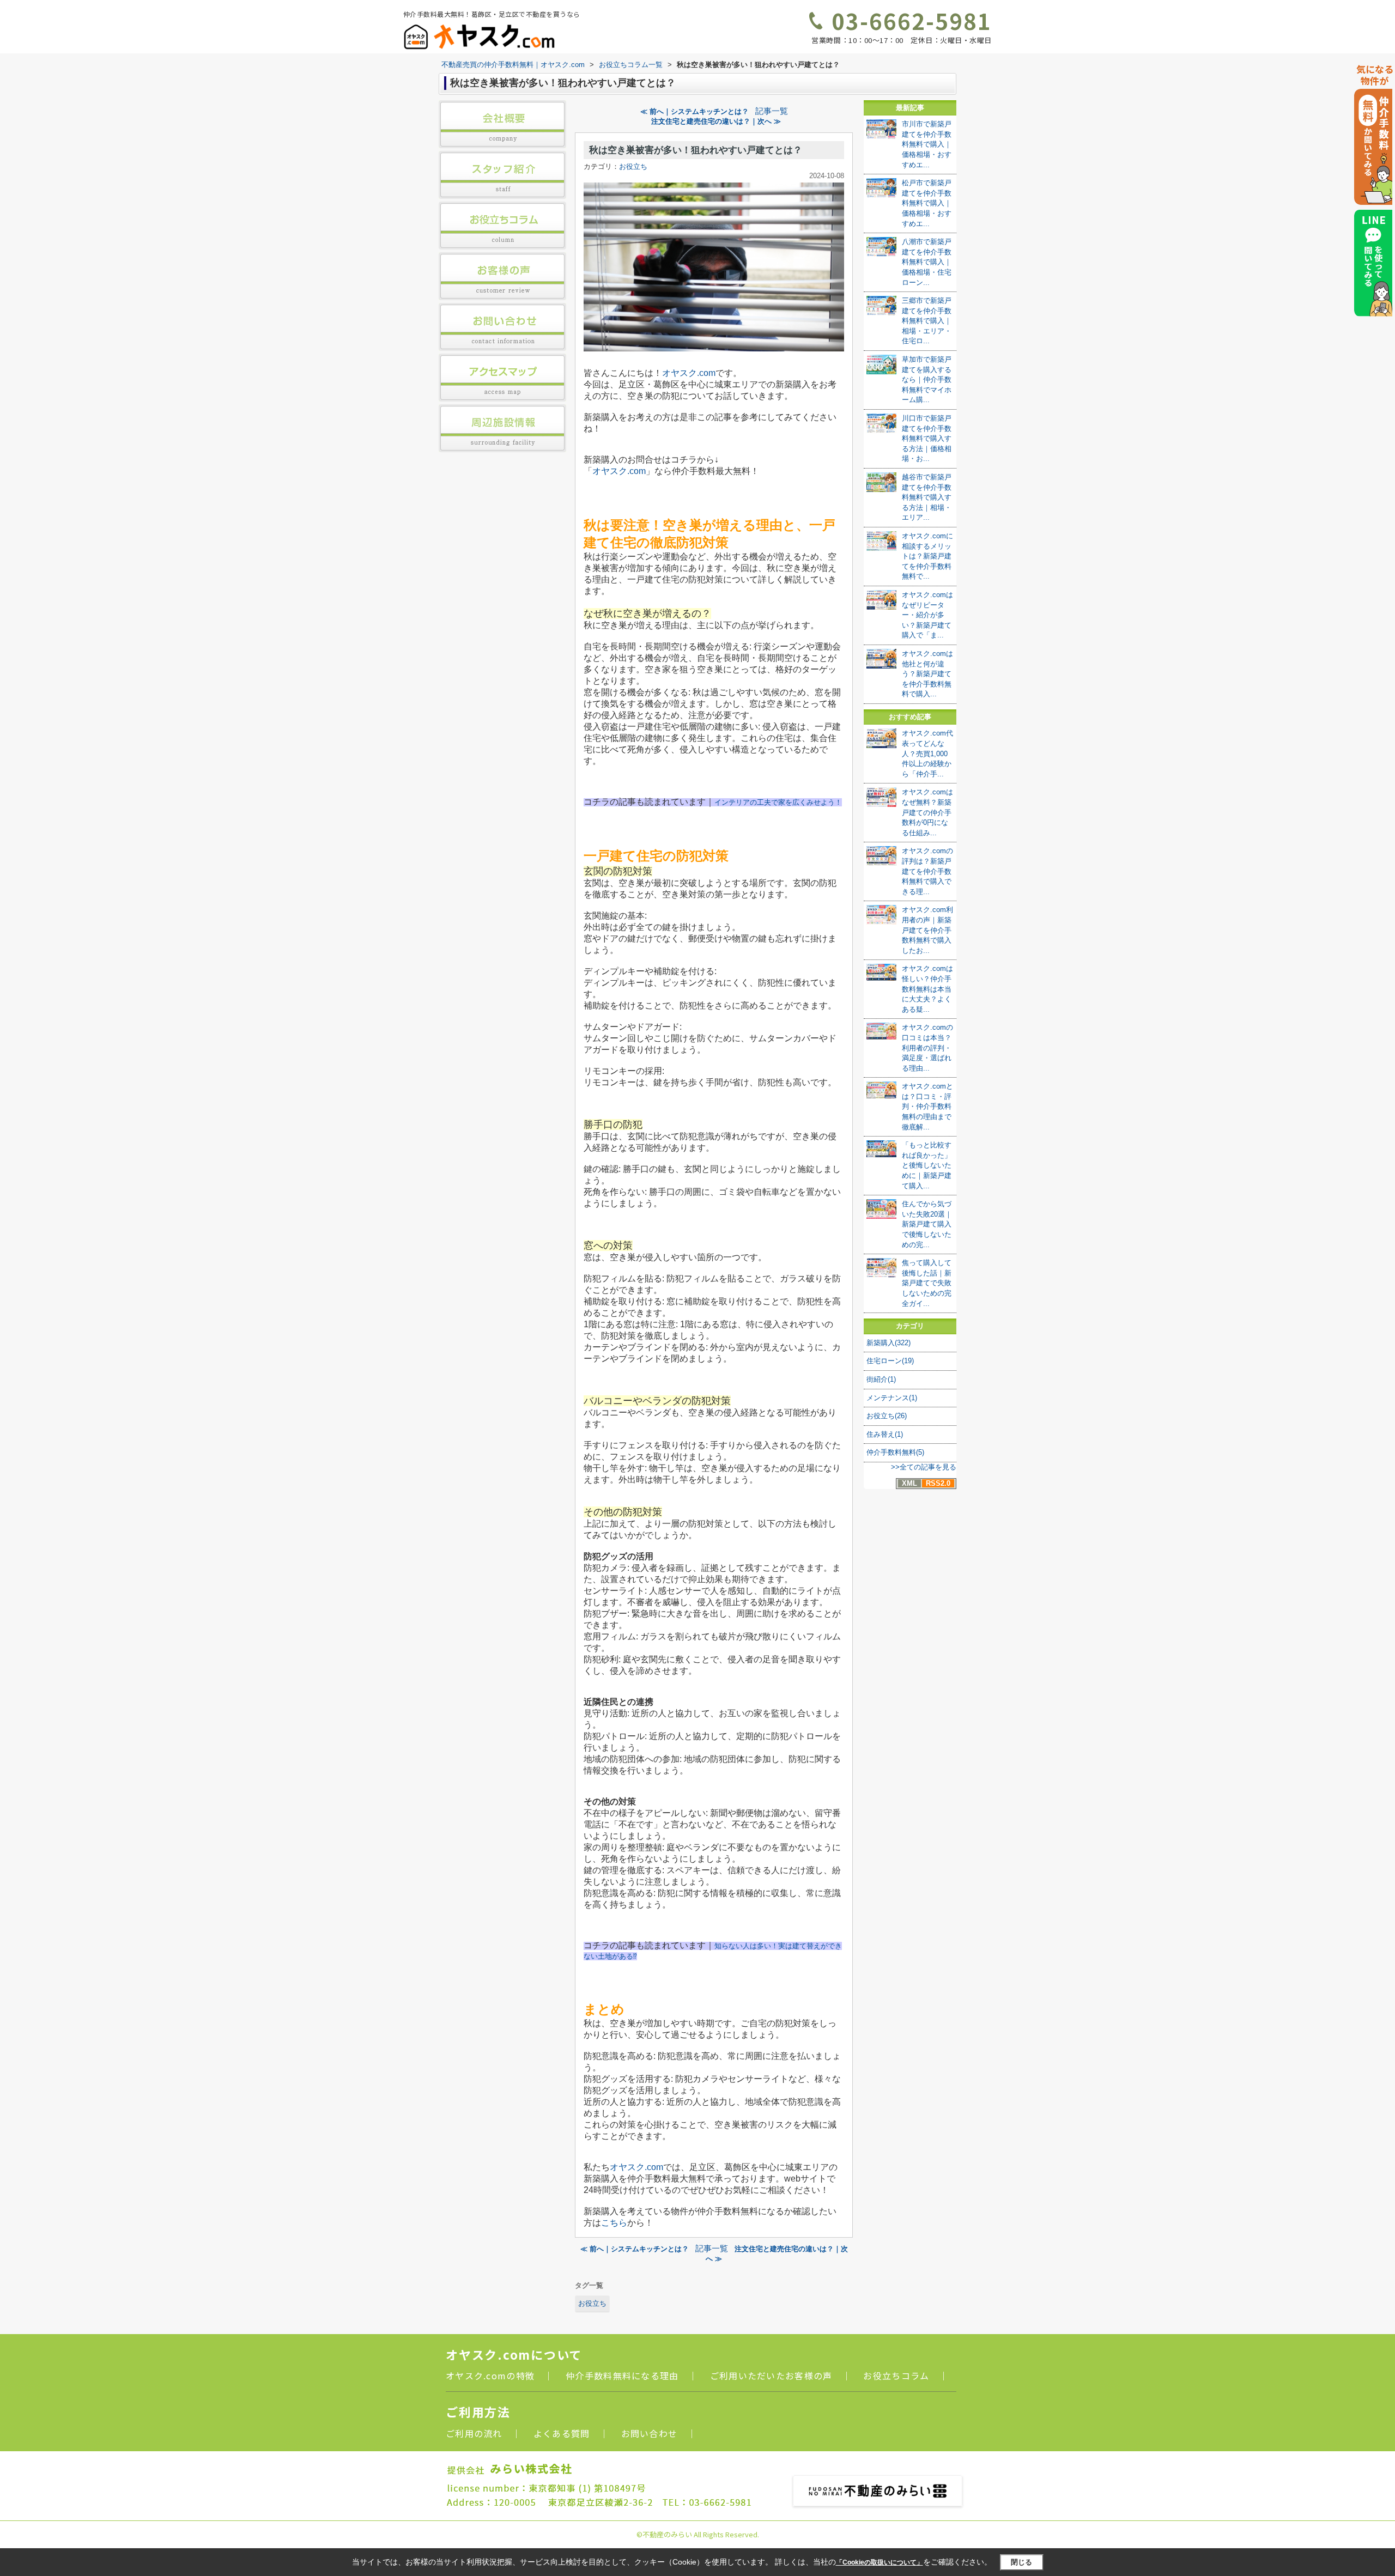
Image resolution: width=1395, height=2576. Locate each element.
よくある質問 (562, 2433)
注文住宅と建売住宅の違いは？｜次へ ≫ (716, 121)
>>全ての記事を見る (924, 1467)
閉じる (1021, 2562)
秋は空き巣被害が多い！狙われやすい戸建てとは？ (696, 150)
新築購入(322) (888, 1343)
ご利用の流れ (474, 2433)
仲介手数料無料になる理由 (622, 2375)
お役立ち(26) (887, 1416)
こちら (614, 2223)
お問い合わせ (650, 2433)
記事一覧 (772, 111)
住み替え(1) (885, 1434)
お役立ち (633, 166)
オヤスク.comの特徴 (490, 2375)
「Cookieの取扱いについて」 (880, 2562)
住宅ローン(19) (890, 1361)
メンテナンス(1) (892, 1398)
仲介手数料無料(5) (895, 1452)
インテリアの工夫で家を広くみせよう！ (778, 802)
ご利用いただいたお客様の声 (771, 2375)
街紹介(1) (881, 1379)
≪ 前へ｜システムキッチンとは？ (695, 111)
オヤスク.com (689, 373)
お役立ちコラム (896, 2375)
